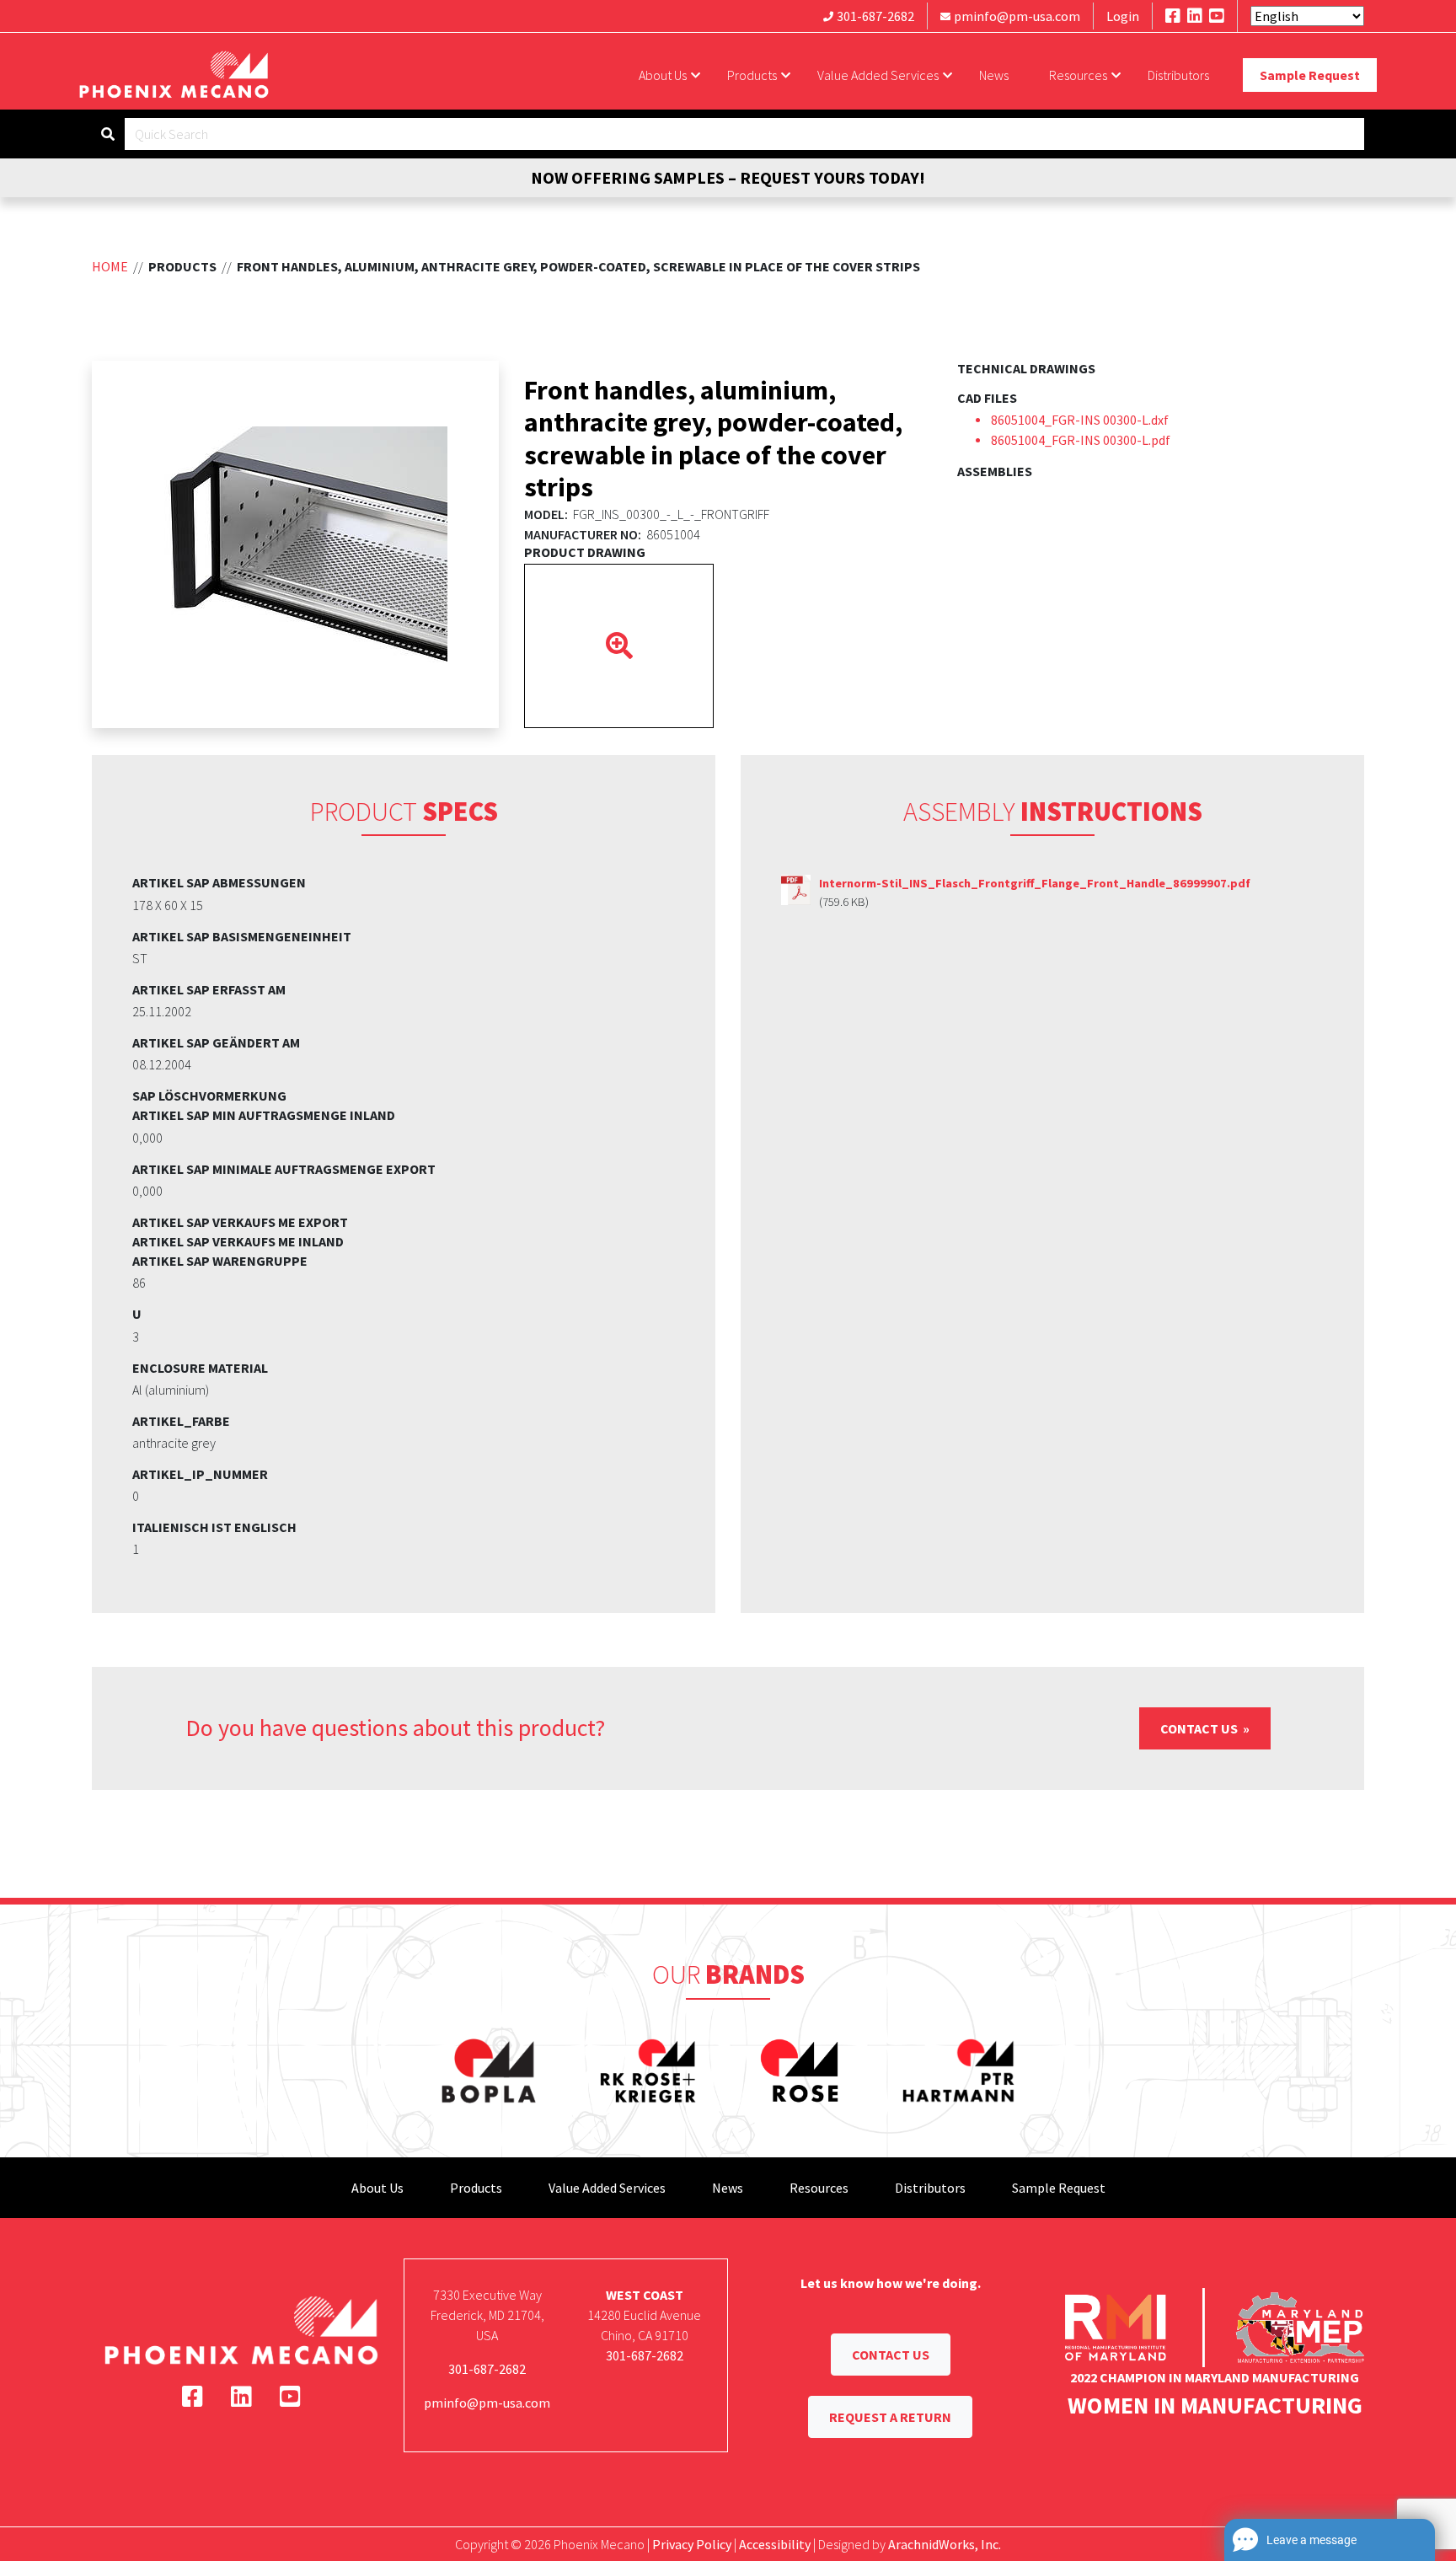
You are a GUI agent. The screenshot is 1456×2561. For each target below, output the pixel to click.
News (994, 75)
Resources (1078, 75)
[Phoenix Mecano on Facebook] (1173, 16)
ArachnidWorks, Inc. (945, 2544)
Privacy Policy (692, 2544)
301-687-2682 (875, 16)
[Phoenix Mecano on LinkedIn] (1195, 16)
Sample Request (1310, 75)
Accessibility (775, 2544)
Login (1123, 16)
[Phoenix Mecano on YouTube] (1217, 16)
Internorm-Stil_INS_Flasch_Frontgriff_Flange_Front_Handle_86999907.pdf (1035, 883)
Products (752, 75)
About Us (663, 75)
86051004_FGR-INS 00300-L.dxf (1080, 420)
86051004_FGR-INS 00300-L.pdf (1081, 440)
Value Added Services (878, 75)
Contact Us (1200, 1728)
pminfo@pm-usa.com (1017, 16)
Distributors (1178, 75)
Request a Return (890, 2417)
